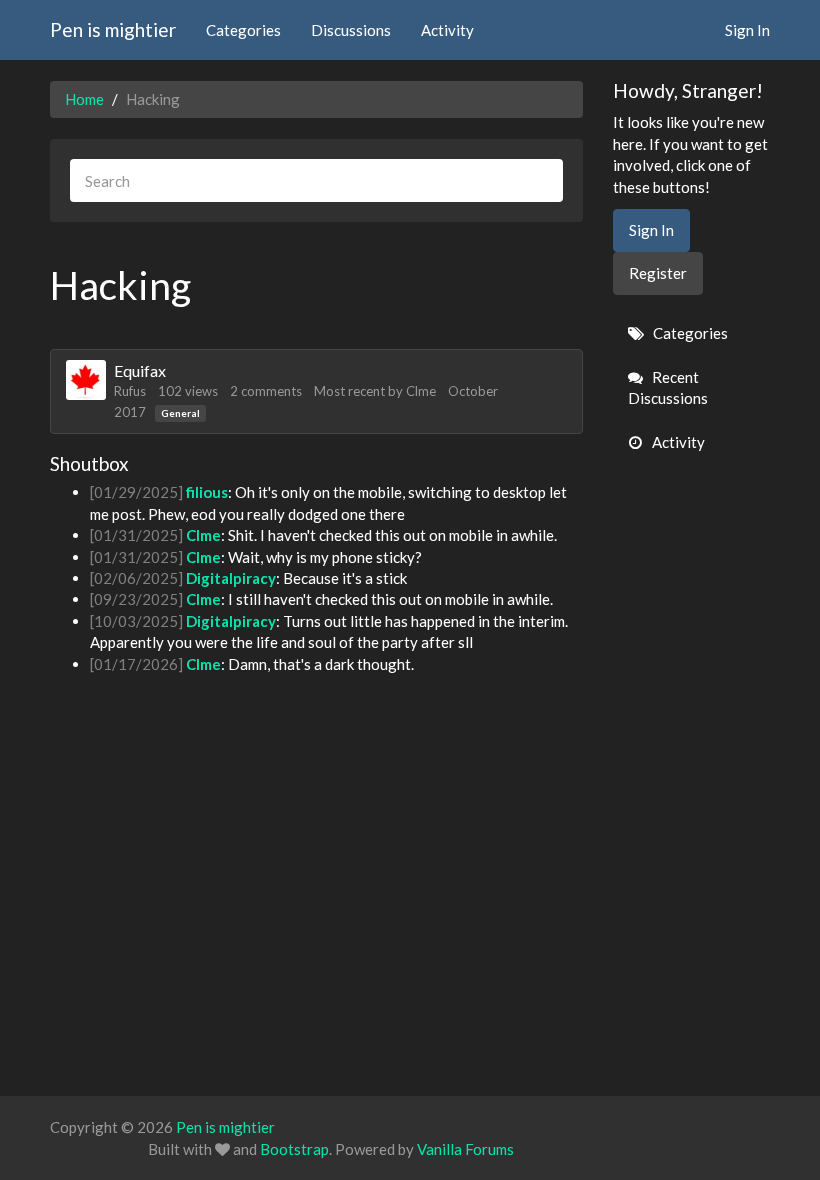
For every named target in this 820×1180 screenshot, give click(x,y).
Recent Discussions (668, 387)
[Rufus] (86, 380)
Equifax (140, 370)
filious (207, 492)
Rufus (130, 391)
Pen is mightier (113, 29)
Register (658, 273)
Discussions (351, 30)
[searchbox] (316, 180)
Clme (421, 391)
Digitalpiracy (231, 578)
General (180, 413)
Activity (447, 30)
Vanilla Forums (465, 1149)
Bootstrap (294, 1149)
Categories (243, 30)
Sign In (747, 30)
